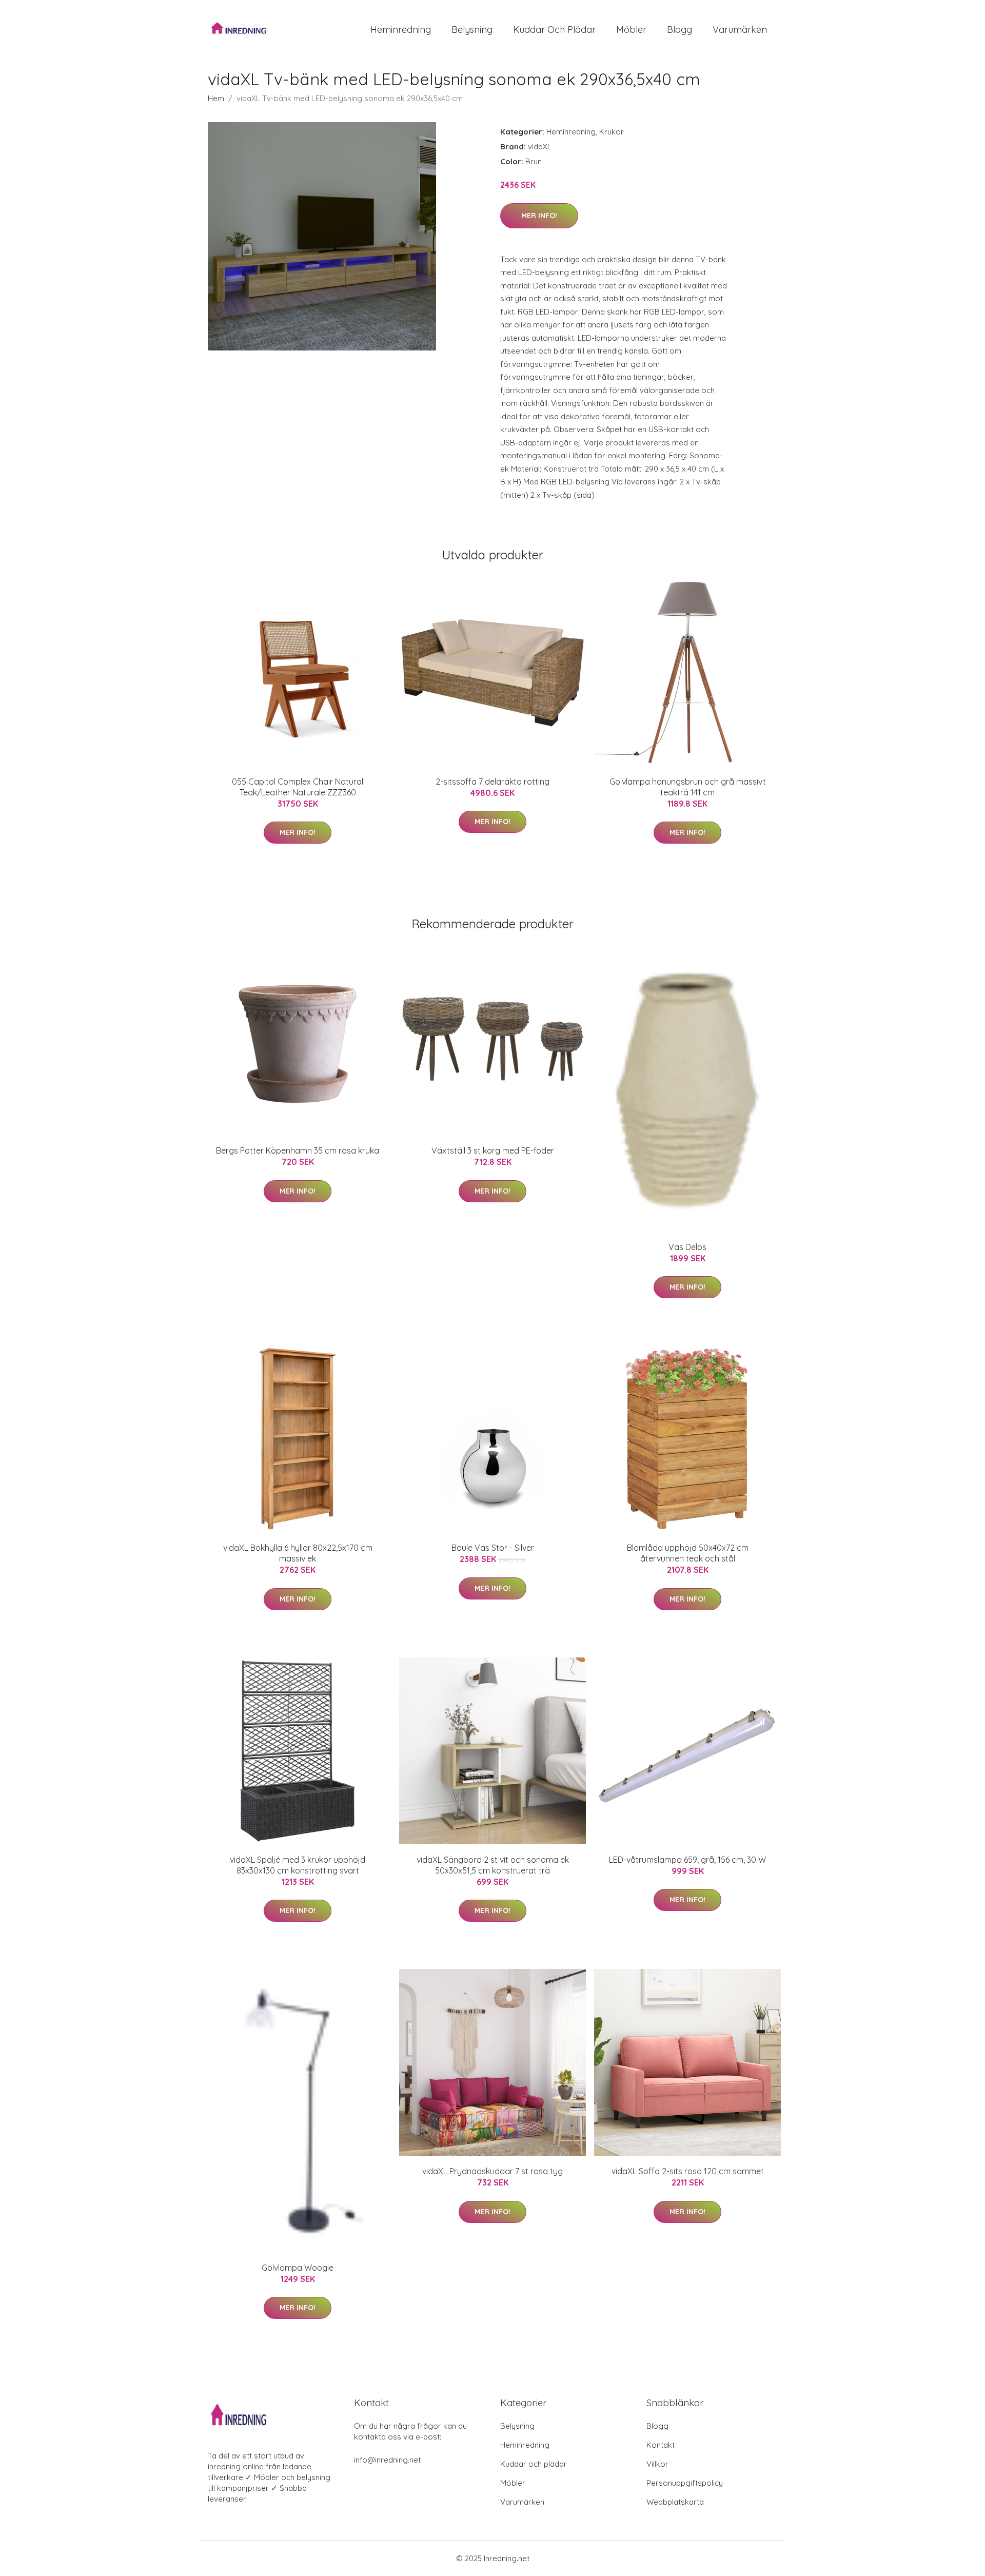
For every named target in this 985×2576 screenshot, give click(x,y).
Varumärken (740, 30)
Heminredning (401, 30)
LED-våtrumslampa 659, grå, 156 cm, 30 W (687, 1860)
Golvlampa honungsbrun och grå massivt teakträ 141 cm (688, 787)
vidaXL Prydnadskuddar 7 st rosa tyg (493, 2171)
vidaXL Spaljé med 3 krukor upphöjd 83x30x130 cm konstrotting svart (298, 1865)
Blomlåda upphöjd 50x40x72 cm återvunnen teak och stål (688, 1553)
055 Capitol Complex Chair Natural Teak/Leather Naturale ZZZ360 (298, 787)
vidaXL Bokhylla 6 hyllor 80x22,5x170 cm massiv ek (298, 1553)
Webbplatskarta (675, 2502)
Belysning (472, 30)
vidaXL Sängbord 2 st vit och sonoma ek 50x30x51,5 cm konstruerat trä (493, 1865)
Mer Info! (539, 216)
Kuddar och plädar (554, 30)
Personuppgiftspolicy (685, 2483)
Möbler (631, 30)
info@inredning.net (387, 2460)
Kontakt (661, 2445)
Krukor (612, 132)
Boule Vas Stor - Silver (493, 1548)
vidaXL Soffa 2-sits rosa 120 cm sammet (688, 2171)
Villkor (657, 2464)
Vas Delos (687, 1247)
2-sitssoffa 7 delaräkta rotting (493, 782)
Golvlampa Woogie (298, 2268)
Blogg (679, 30)
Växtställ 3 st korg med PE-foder (493, 1150)
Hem (216, 98)
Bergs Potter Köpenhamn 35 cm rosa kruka (298, 1150)
